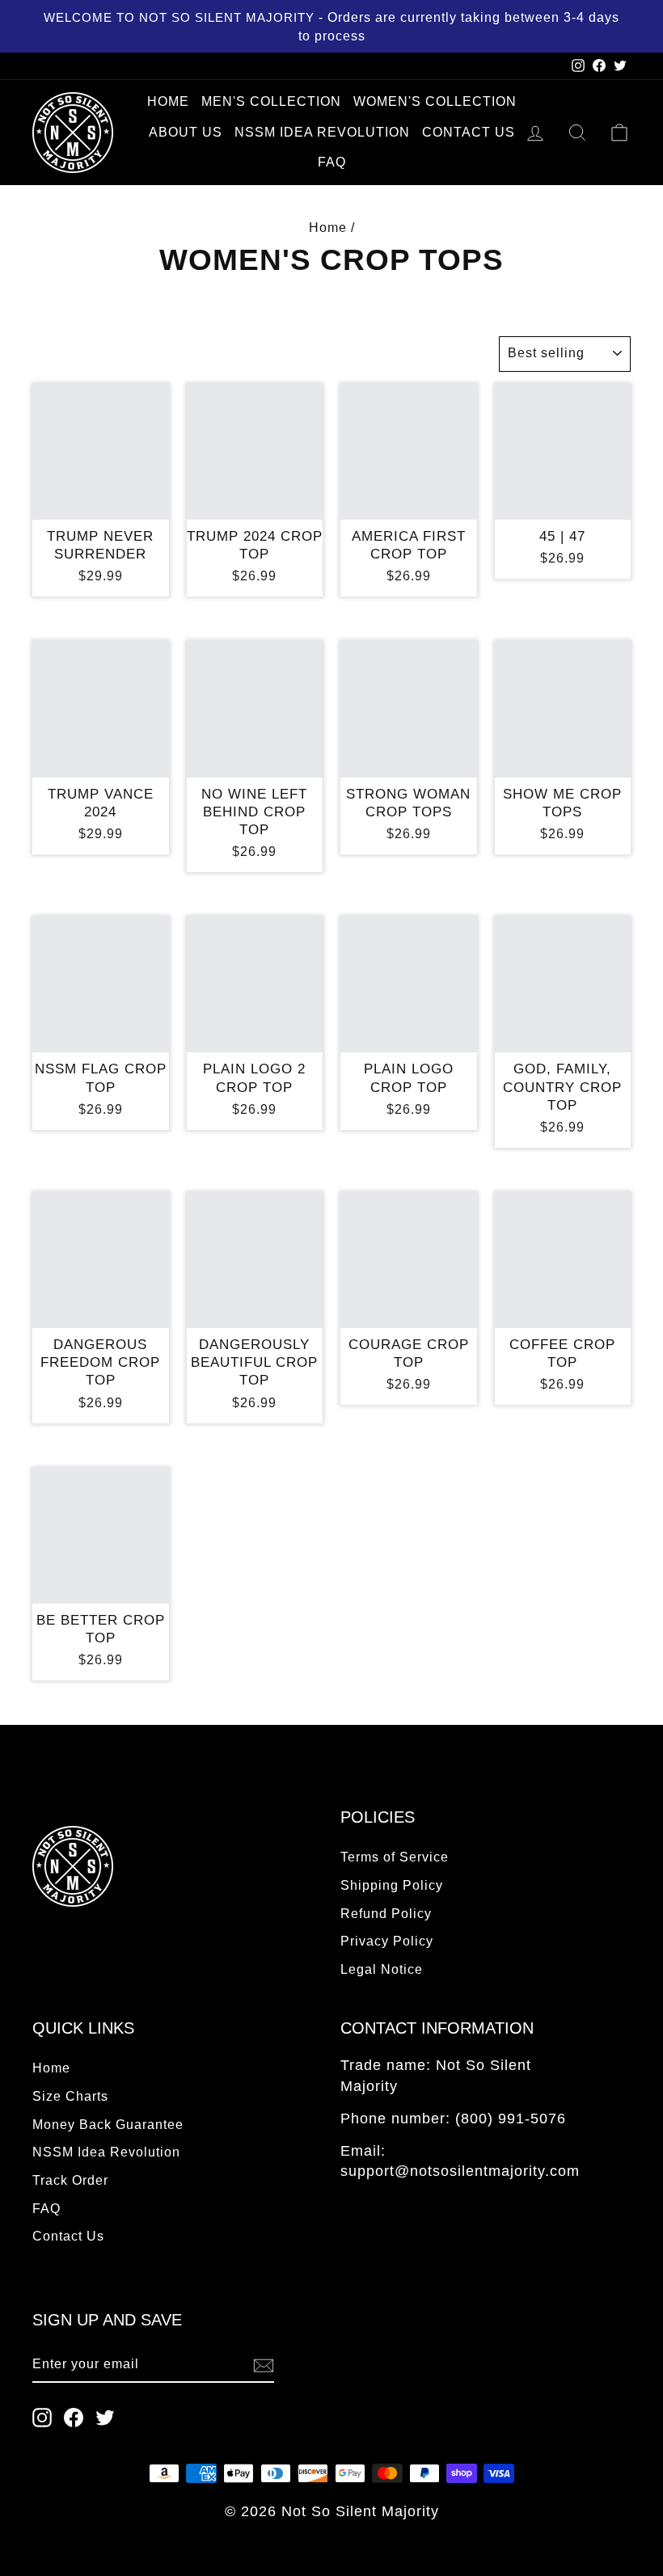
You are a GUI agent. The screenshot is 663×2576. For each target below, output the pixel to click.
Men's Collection (271, 101)
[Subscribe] (264, 2365)
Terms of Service (395, 1857)
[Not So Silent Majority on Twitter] (105, 2417)
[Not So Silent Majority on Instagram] (42, 2417)
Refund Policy (386, 1913)
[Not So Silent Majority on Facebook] (74, 2417)
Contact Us (469, 132)
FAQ (332, 162)
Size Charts (70, 2096)
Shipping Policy (392, 1885)
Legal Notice (382, 1969)
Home (168, 101)
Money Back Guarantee (108, 2124)
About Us (186, 132)
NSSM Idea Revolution (322, 132)
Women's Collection (435, 101)
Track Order (70, 2180)
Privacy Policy (387, 1941)
